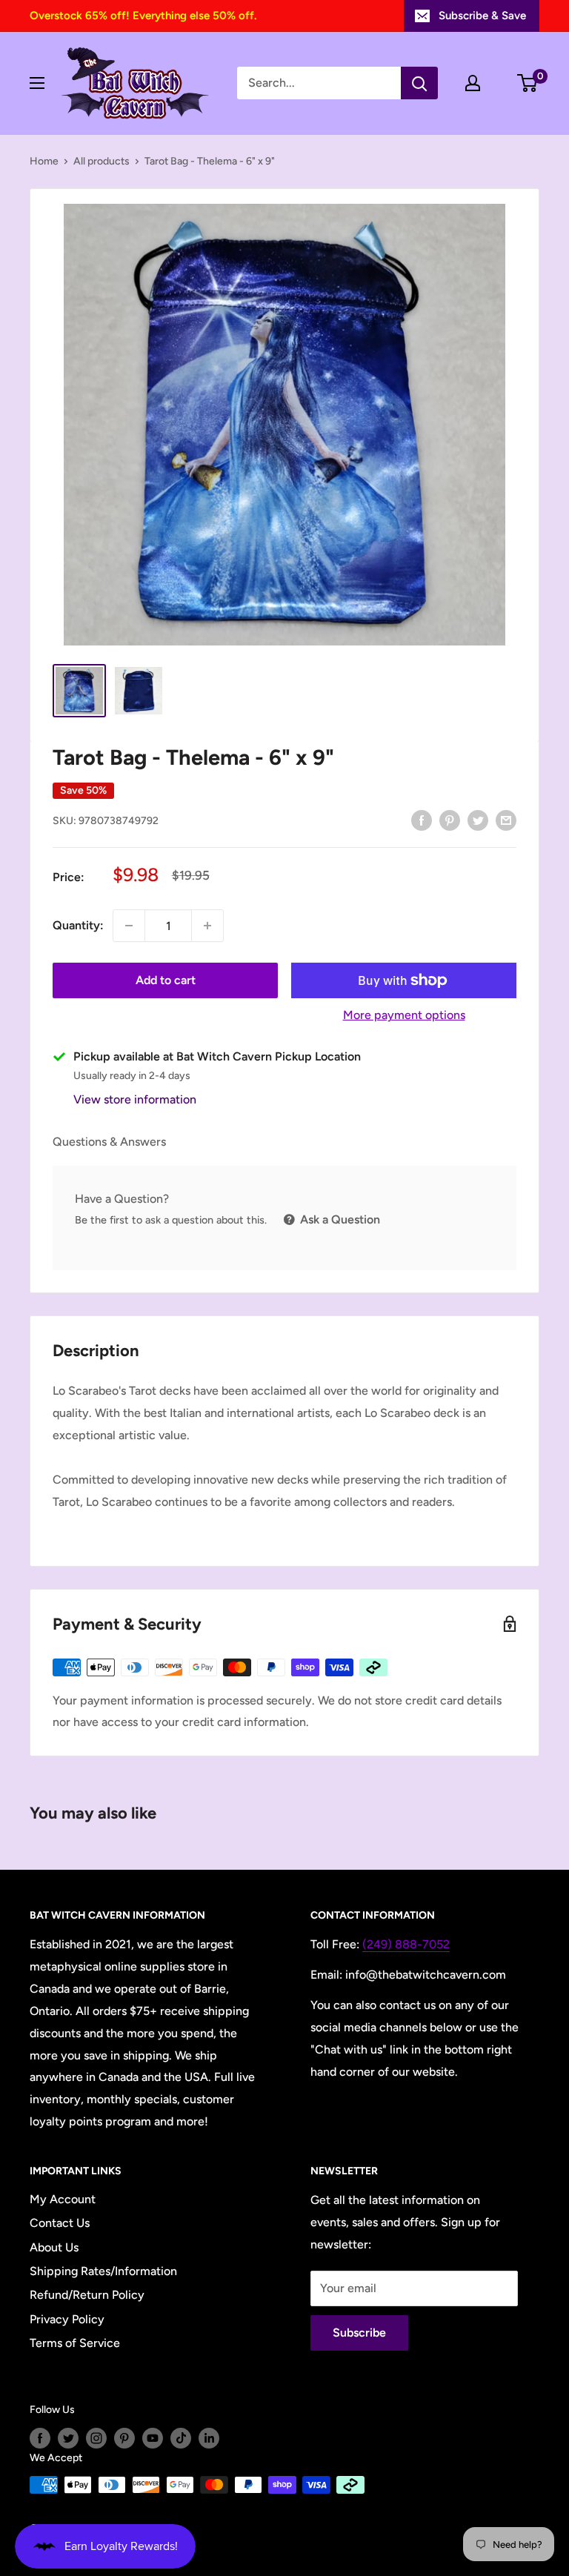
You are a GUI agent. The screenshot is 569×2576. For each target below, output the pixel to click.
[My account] (473, 83)
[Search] (419, 83)
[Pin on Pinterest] (450, 820)
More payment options (404, 1015)
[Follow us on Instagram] (96, 2438)
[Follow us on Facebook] (40, 2438)
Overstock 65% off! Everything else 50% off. (143, 16)
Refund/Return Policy (87, 2295)
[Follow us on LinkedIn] (209, 2438)
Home (44, 161)
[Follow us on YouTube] (153, 2438)
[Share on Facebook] (422, 820)
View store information (135, 1099)
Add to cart (166, 980)
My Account (63, 2199)
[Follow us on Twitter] (68, 2438)
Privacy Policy (67, 2319)
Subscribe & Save (482, 16)
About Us (54, 2247)
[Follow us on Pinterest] (124, 2438)
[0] (528, 83)
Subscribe (359, 2333)
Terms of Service (75, 2343)
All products (102, 161)
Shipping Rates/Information (103, 2271)
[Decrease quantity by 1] (129, 926)
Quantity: (78, 925)
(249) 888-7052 (406, 1944)
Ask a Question (339, 1219)
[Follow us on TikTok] (181, 2438)
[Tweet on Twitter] (478, 820)
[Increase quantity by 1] (207, 926)
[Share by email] (506, 820)
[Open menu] (37, 83)
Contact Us (60, 2223)
